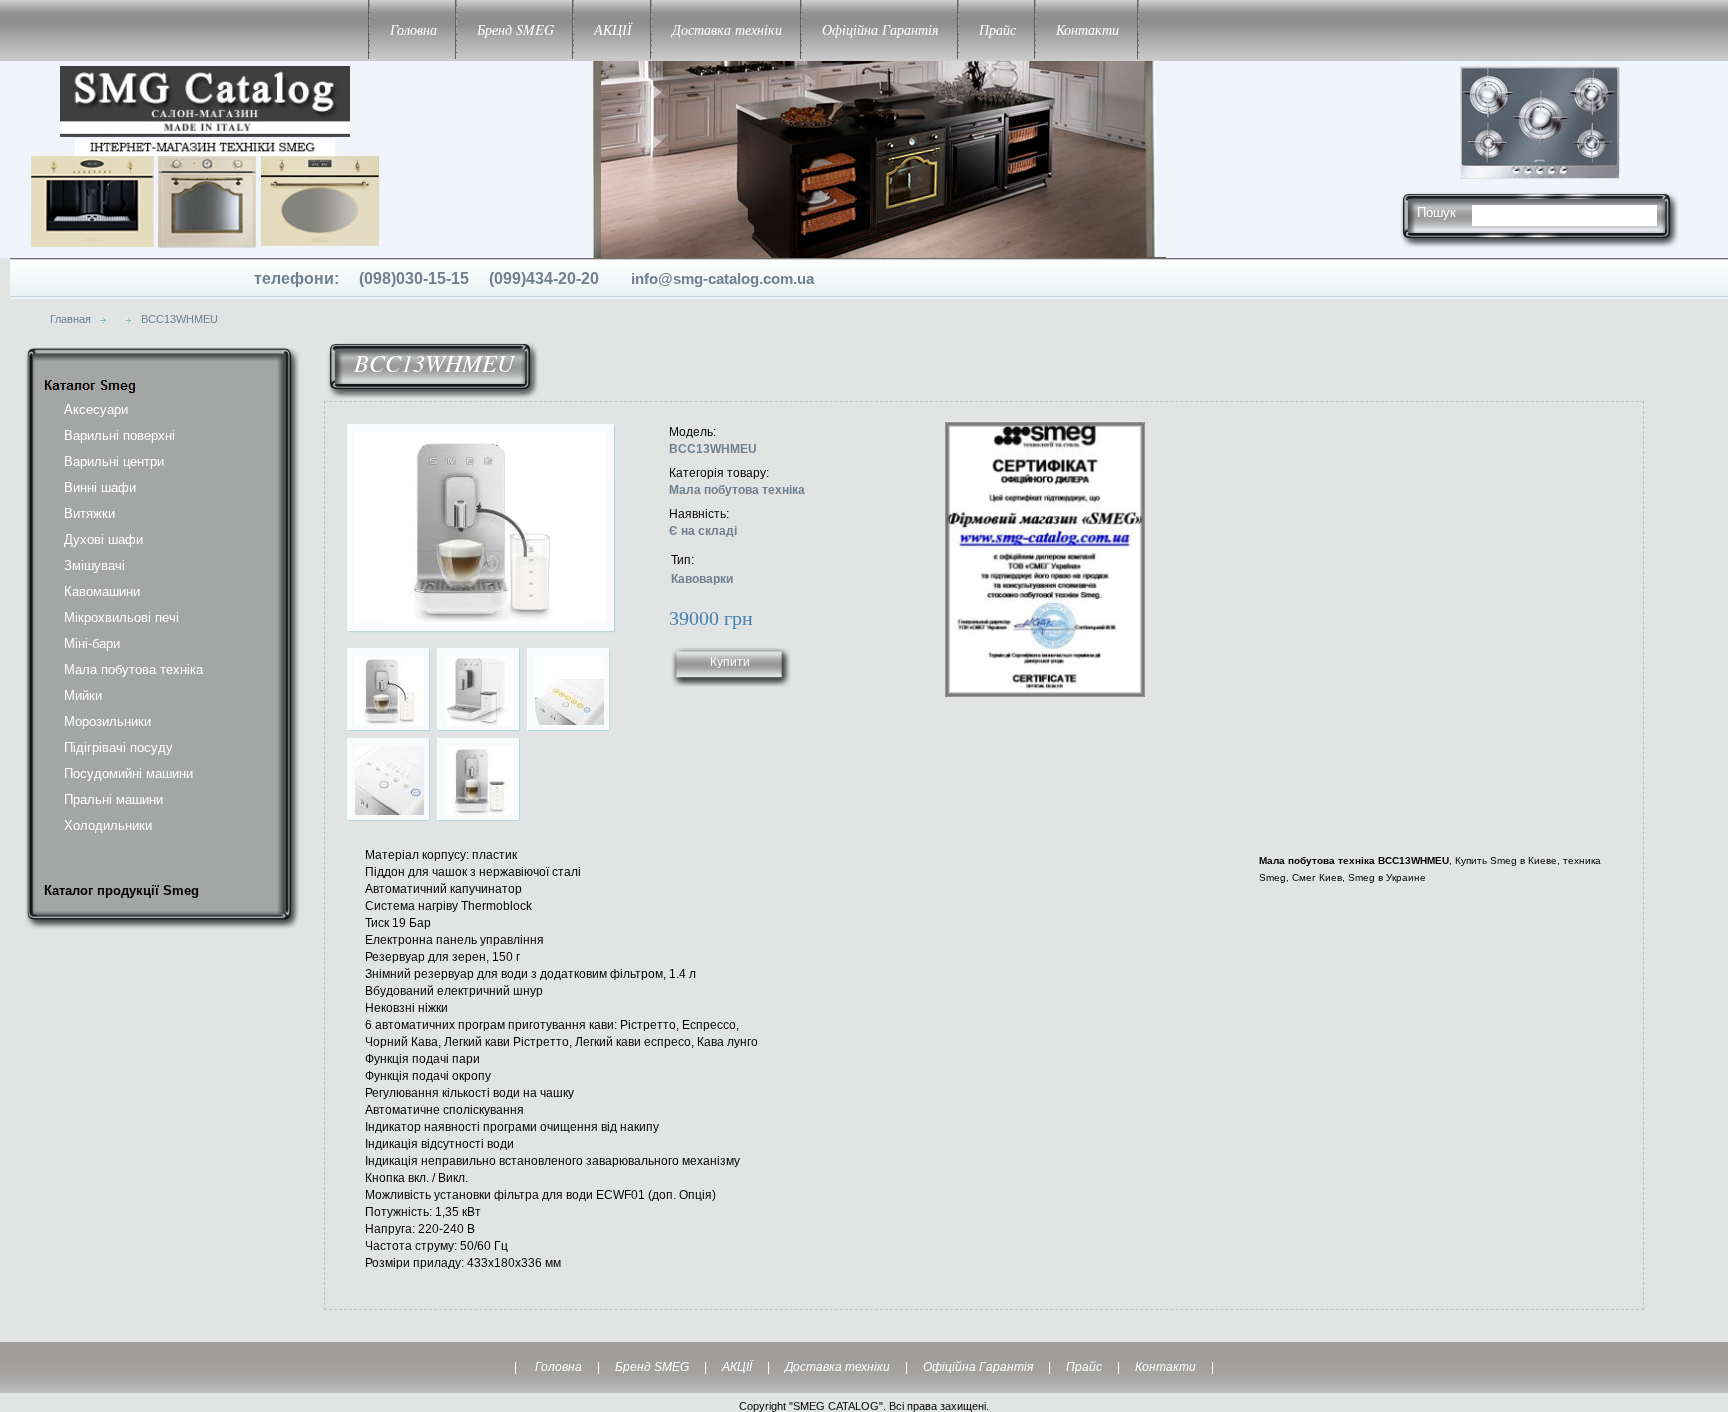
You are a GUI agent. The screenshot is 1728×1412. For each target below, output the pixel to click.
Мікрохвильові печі (121, 617)
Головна (413, 29)
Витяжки (89, 513)
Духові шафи (103, 539)
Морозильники (107, 721)
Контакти (1087, 29)
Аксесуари (96, 409)
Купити (730, 662)
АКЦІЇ (613, 29)
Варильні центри (114, 461)
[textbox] (1556, 212)
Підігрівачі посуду (118, 747)
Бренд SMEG (515, 29)
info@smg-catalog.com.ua (722, 278)
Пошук (1436, 212)
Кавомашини (102, 591)
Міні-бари (92, 643)
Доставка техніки (727, 29)
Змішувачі (94, 565)
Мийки (83, 695)
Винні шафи (100, 487)
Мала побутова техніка (133, 669)
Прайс (997, 29)
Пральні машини (113, 799)
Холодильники (108, 825)
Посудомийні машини (128, 773)
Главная (70, 319)
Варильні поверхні (119, 435)
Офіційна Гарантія (880, 29)
